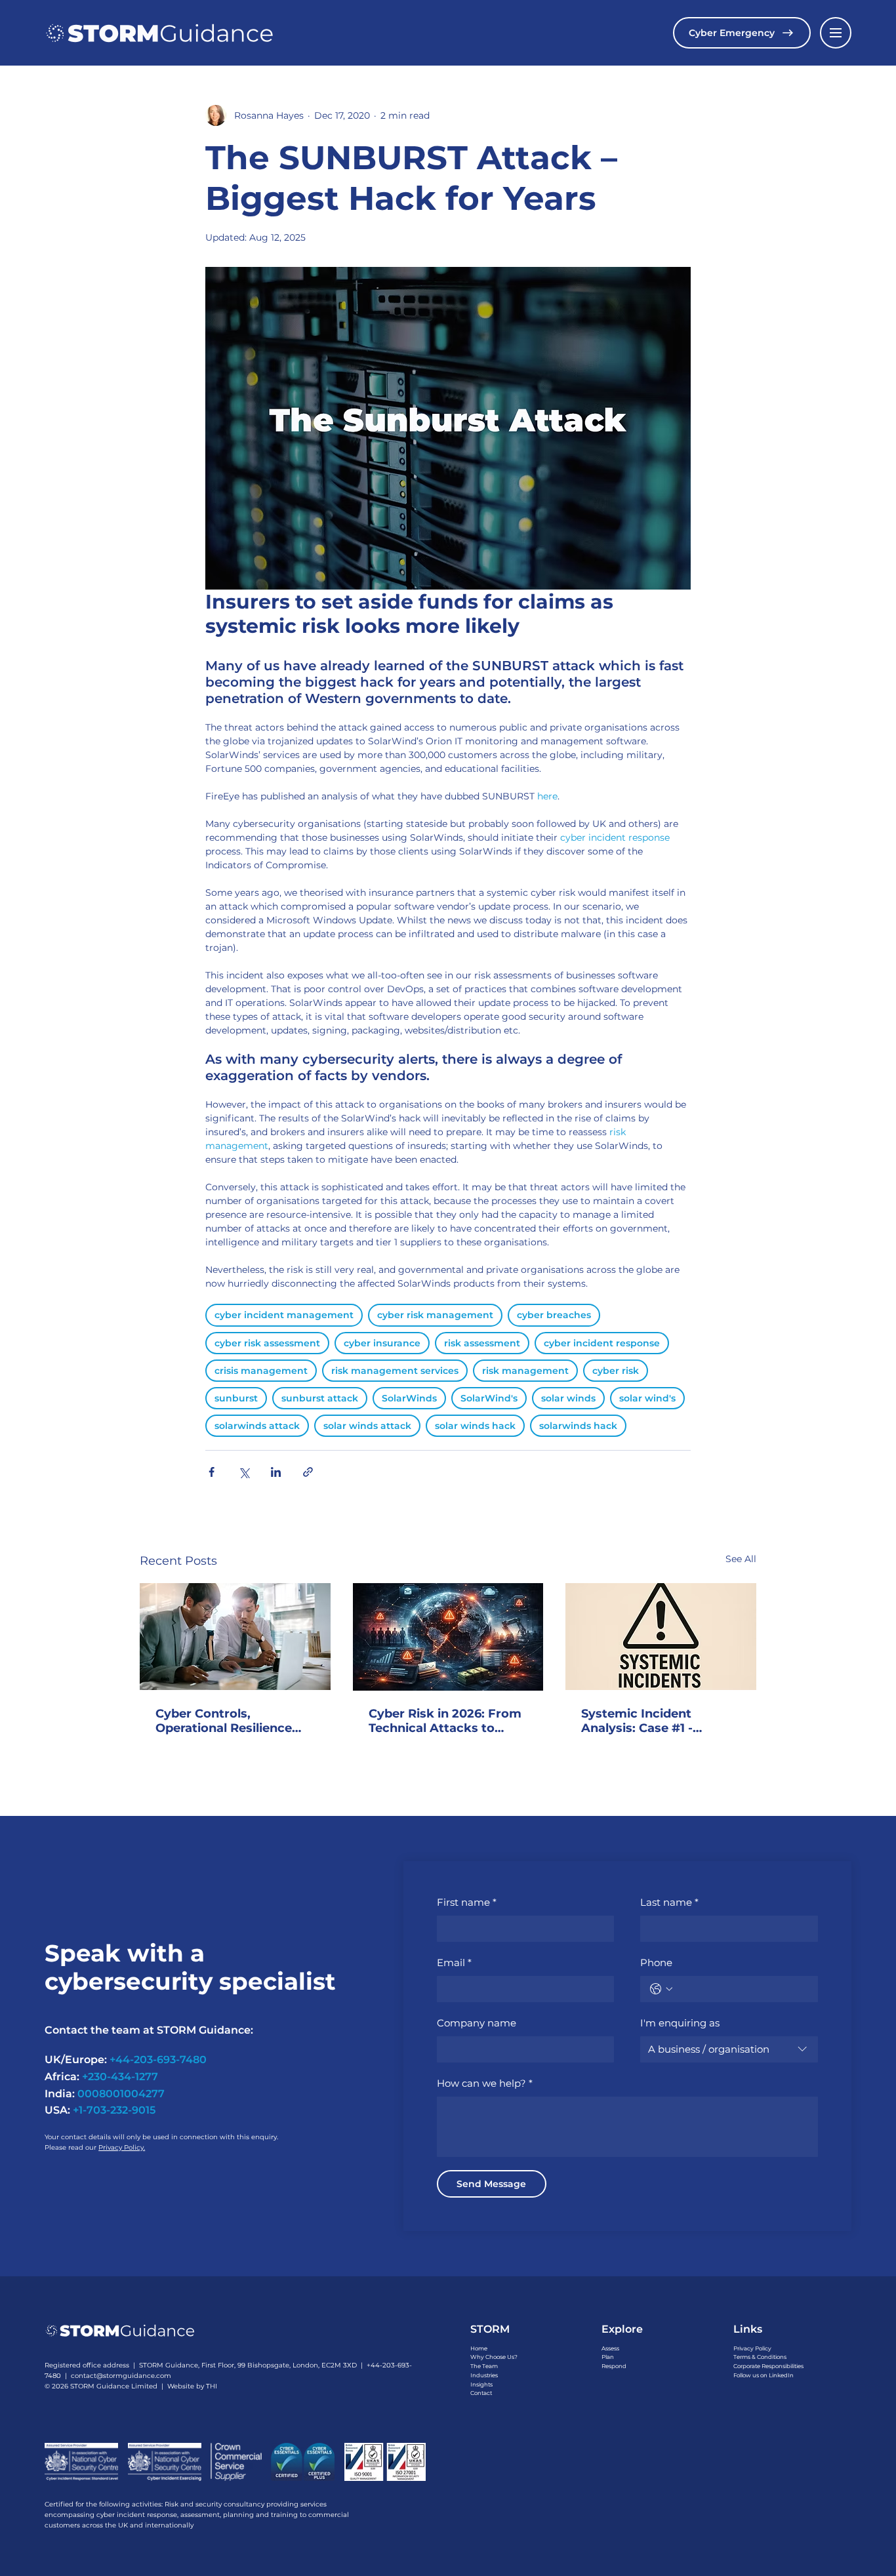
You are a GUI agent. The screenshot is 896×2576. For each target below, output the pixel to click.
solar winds (568, 1398)
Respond (614, 2366)
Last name (669, 1902)
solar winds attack (367, 1426)
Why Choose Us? (494, 2357)
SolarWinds (409, 1398)
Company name (477, 2023)
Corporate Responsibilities (768, 2366)
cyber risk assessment (267, 1343)
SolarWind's (489, 1398)
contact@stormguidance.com (121, 2376)
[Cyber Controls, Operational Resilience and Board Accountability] (235, 1637)
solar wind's (647, 1398)
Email (454, 1962)
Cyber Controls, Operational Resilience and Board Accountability (234, 1721)
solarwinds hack (578, 1426)
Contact (481, 2393)
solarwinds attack (257, 1426)
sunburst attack (320, 1398)
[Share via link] (308, 1472)
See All (741, 1559)
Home (479, 2348)
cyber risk (616, 1371)
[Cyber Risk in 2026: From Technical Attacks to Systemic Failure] (448, 1637)
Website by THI (192, 2386)
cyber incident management (284, 1315)
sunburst (236, 1398)
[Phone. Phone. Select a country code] (661, 1989)
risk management (525, 1371)
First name (467, 1902)
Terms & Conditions (760, 2357)
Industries (484, 2375)
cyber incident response (602, 1343)
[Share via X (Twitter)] (244, 1472)
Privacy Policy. (122, 2147)
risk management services (395, 1371)
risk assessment (482, 1343)
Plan (608, 2357)
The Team (484, 2366)
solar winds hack (475, 1426)
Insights (481, 2385)
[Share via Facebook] (212, 1472)
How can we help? (485, 2083)
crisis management (261, 1371)
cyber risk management (435, 1315)
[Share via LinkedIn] (276, 1472)
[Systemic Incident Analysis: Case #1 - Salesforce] (661, 1637)
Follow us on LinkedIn (764, 2375)
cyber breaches (554, 1315)
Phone (656, 1962)
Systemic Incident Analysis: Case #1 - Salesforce (637, 1721)
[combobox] (729, 2049)
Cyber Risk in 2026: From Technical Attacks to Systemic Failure (445, 1721)
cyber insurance (382, 1343)
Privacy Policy (752, 2348)
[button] (836, 33)
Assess (610, 2348)
